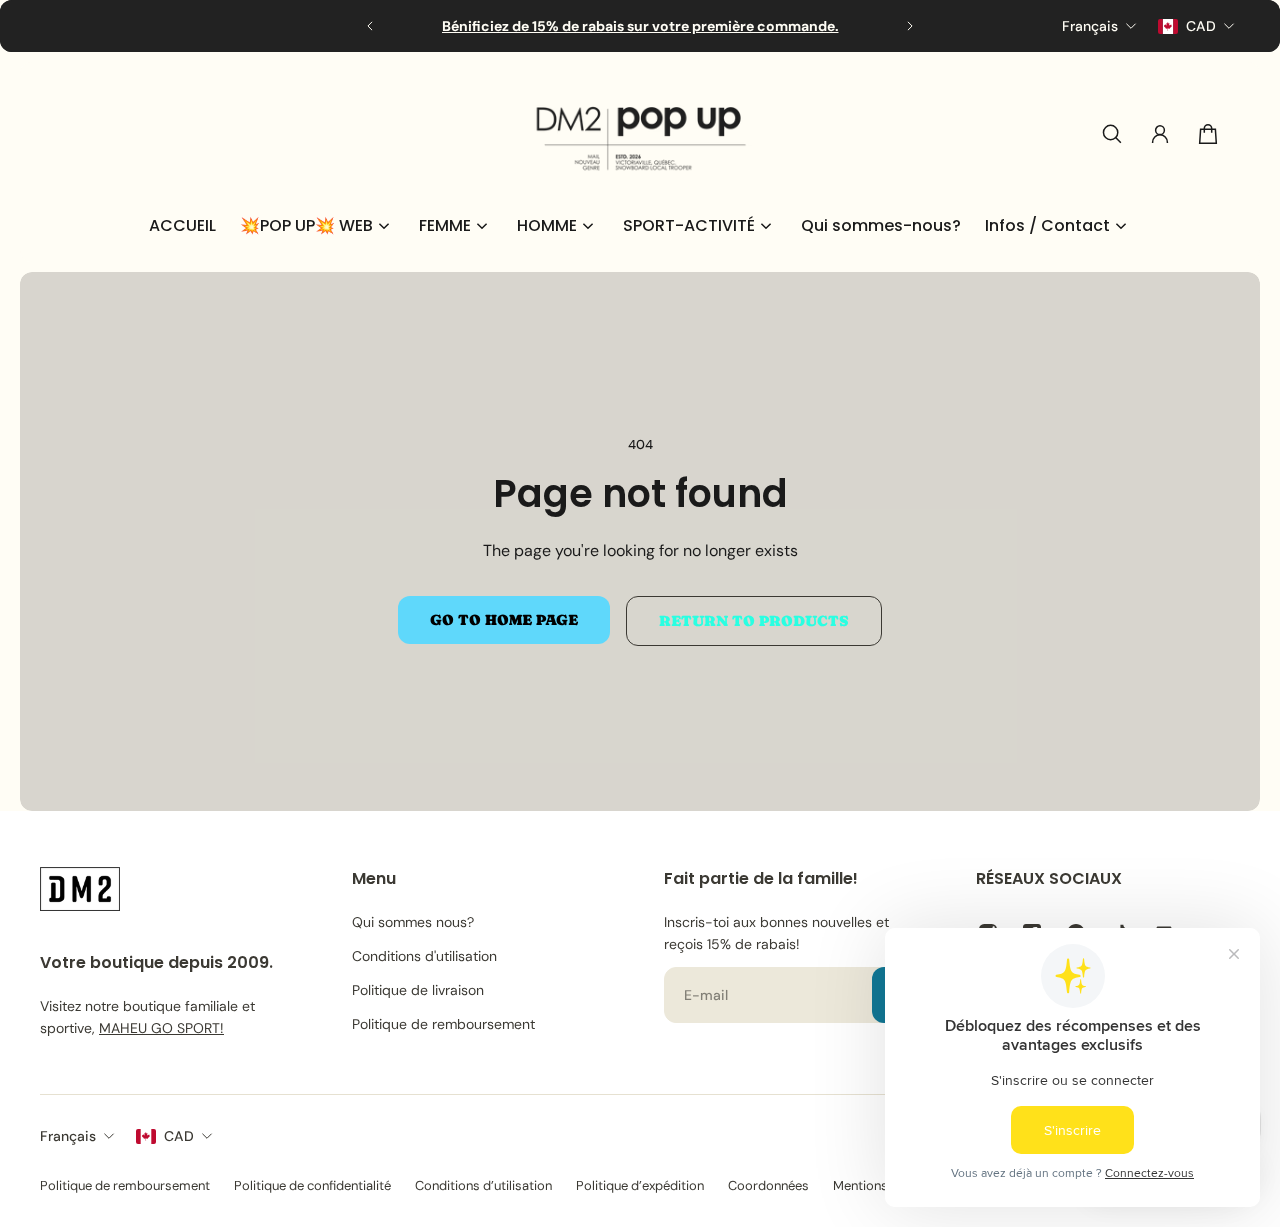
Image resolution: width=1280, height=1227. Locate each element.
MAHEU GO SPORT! (161, 1027)
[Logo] (640, 134)
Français (68, 1136)
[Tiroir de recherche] (1112, 134)
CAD (179, 1136)
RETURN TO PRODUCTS (754, 621)
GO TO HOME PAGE (504, 620)
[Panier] (1208, 134)
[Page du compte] (1160, 134)
